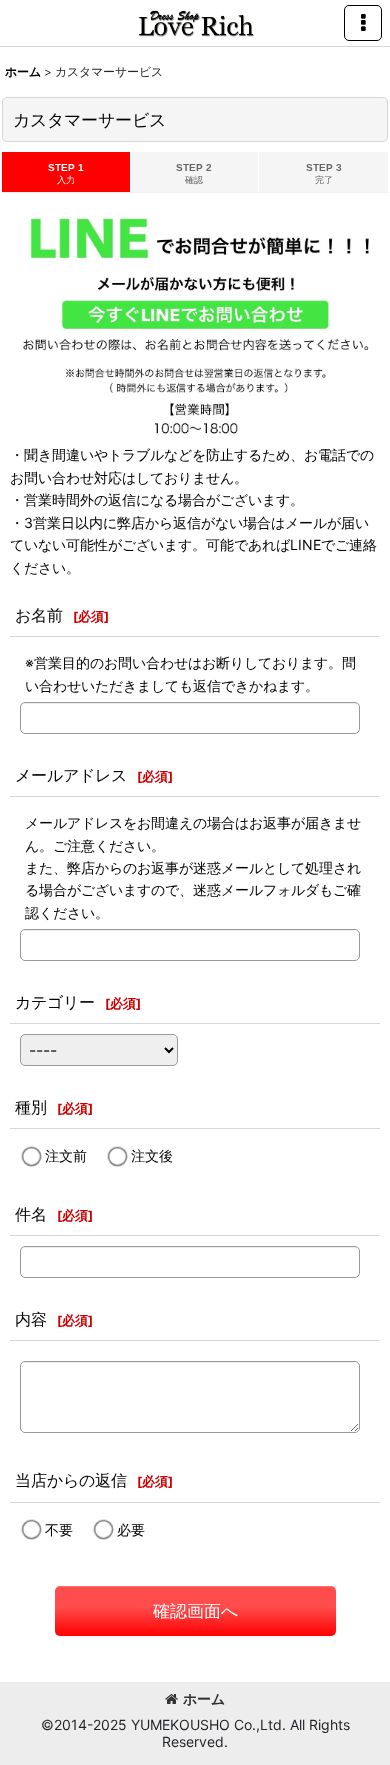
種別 (31, 1107)
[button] (363, 23)
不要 (59, 1528)
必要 (131, 1528)
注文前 (66, 1155)
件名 (31, 1214)
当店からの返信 (71, 1480)
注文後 (152, 1155)
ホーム (204, 1698)
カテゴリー (55, 1002)
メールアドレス (71, 775)
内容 (31, 1319)
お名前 (39, 615)
